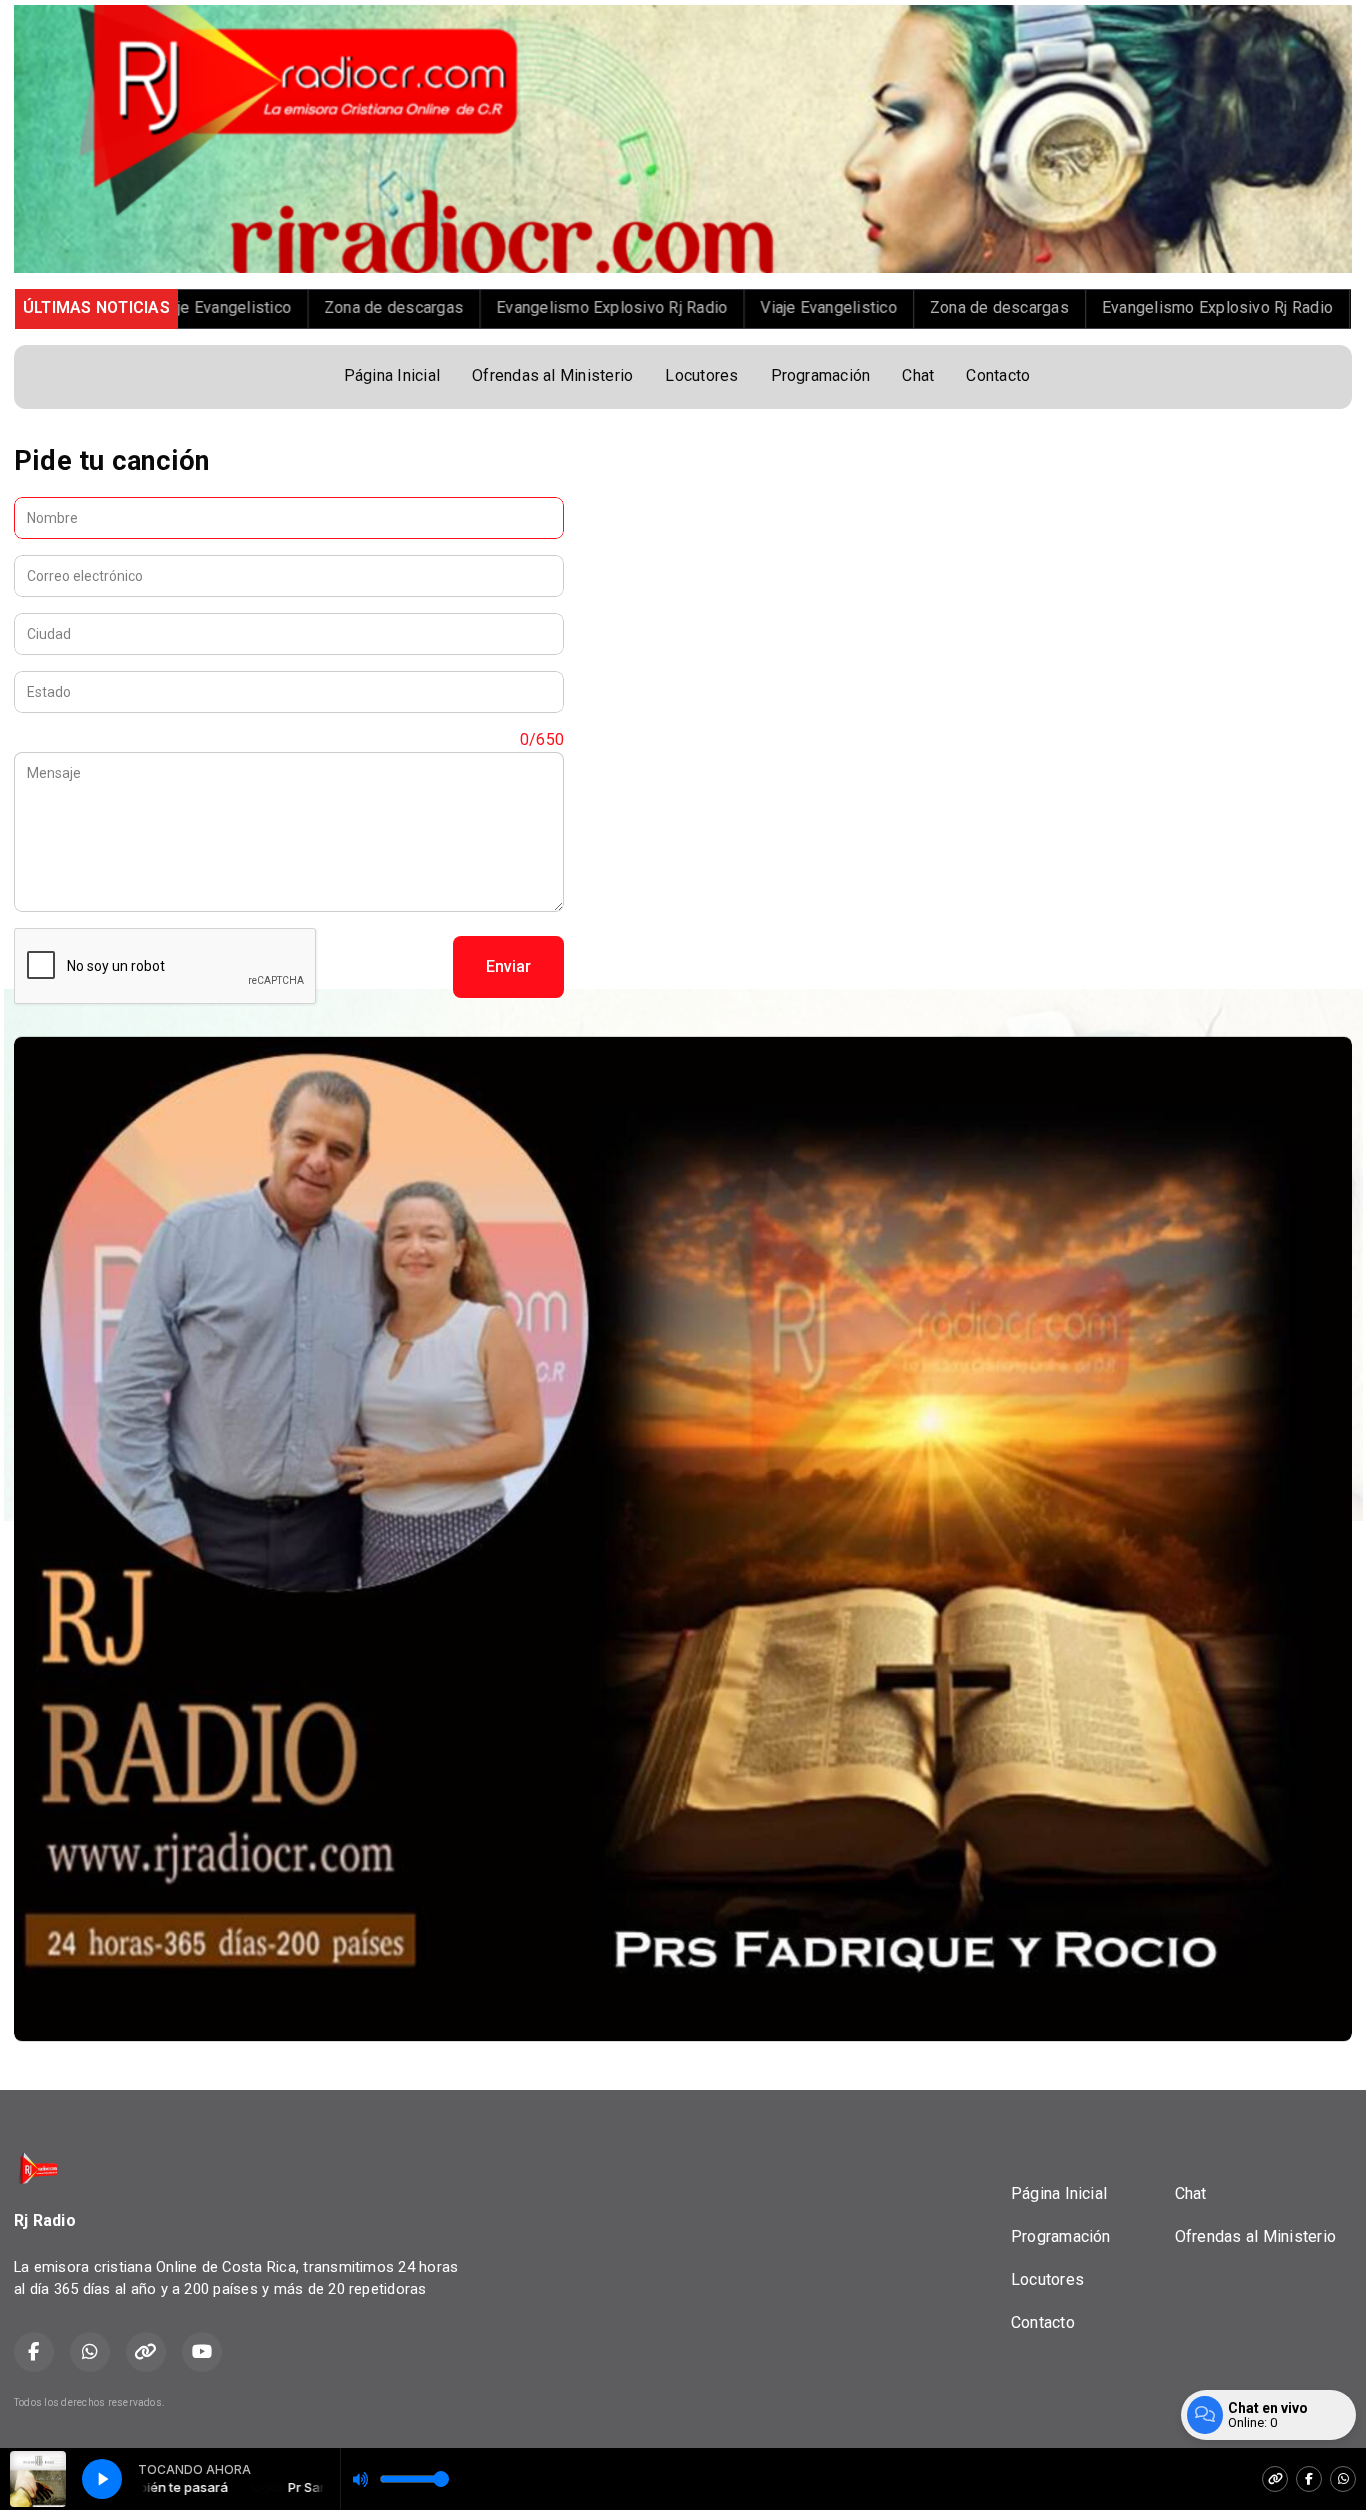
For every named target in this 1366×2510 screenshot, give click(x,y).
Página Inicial (392, 375)
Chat (918, 375)
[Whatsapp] (1343, 2479)
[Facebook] (1309, 2479)
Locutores (701, 375)
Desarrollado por (1257, 2402)
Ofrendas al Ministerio (552, 375)
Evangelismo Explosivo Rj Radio (446, 307)
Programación (821, 375)
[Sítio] (1275, 2479)
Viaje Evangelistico (663, 307)
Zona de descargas (227, 307)
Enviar (508, 966)
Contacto (998, 375)
